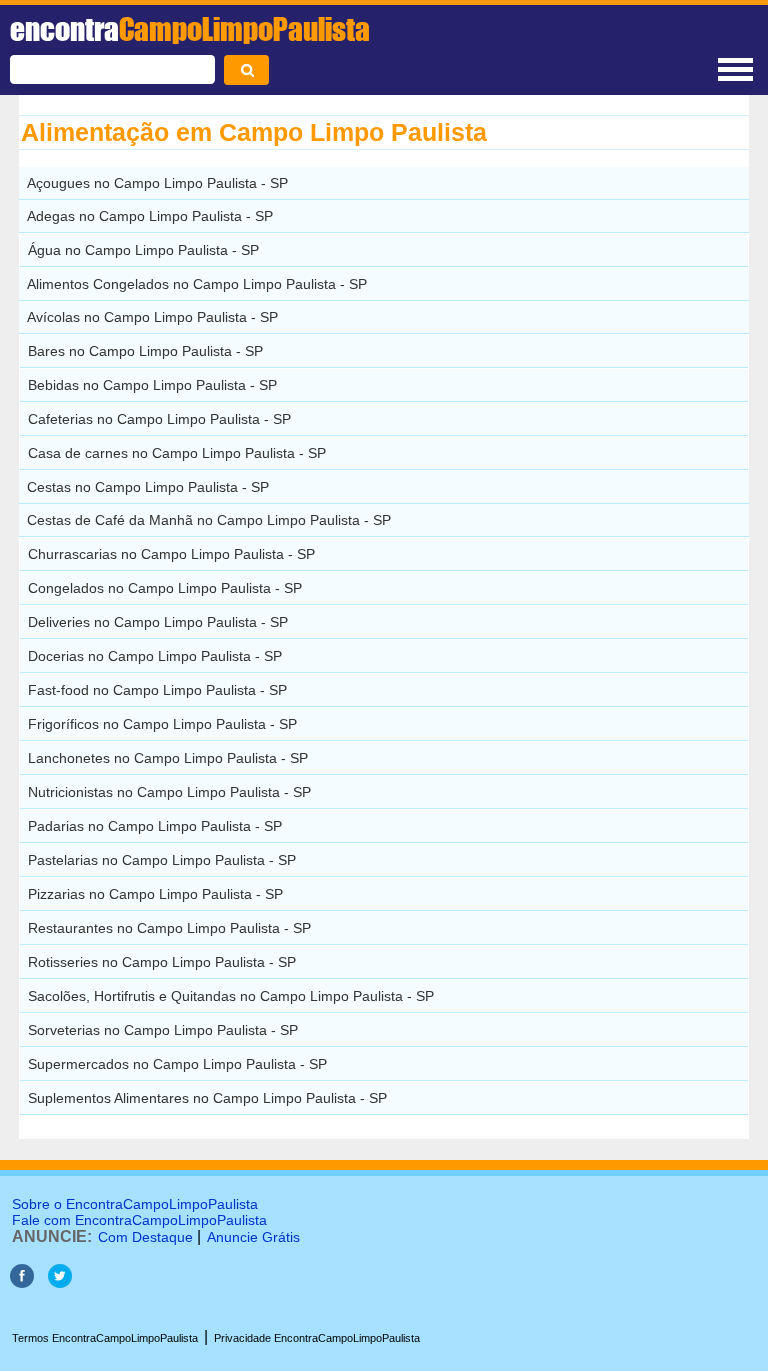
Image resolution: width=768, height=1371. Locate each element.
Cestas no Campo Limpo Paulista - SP (148, 487)
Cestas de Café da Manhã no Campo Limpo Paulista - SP (209, 520)
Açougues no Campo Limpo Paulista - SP (157, 183)
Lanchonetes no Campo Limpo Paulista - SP (168, 758)
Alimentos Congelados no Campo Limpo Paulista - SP (197, 284)
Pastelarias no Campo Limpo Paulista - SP (162, 860)
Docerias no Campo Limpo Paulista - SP (155, 656)
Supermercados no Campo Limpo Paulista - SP (177, 1064)
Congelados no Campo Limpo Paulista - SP (165, 588)
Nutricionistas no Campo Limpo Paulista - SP (169, 792)
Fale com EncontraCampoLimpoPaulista (139, 1220)
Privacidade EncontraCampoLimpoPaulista (317, 1338)
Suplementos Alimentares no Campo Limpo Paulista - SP (207, 1098)
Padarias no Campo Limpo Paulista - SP (155, 826)
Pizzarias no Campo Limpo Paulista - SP (155, 894)
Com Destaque (145, 1237)
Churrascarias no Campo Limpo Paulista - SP (171, 554)
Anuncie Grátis (253, 1237)
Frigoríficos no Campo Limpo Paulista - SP (162, 724)
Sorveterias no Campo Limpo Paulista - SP (163, 1030)
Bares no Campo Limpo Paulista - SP (145, 351)
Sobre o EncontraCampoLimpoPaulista (135, 1204)
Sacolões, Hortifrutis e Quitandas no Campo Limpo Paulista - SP (231, 996)
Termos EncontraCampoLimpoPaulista (105, 1338)
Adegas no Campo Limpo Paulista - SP (150, 216)
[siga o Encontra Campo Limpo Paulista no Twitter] (60, 1282)
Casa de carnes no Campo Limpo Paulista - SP (177, 453)
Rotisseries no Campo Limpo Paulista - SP (162, 962)
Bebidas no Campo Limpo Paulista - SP (152, 385)
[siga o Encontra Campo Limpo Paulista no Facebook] (22, 1282)
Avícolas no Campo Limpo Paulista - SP (152, 317)
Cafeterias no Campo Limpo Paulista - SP (159, 419)
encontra (190, 29)
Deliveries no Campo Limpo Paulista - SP (158, 622)
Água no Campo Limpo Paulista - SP (143, 250)
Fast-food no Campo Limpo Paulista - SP (157, 690)
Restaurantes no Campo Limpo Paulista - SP (169, 928)
